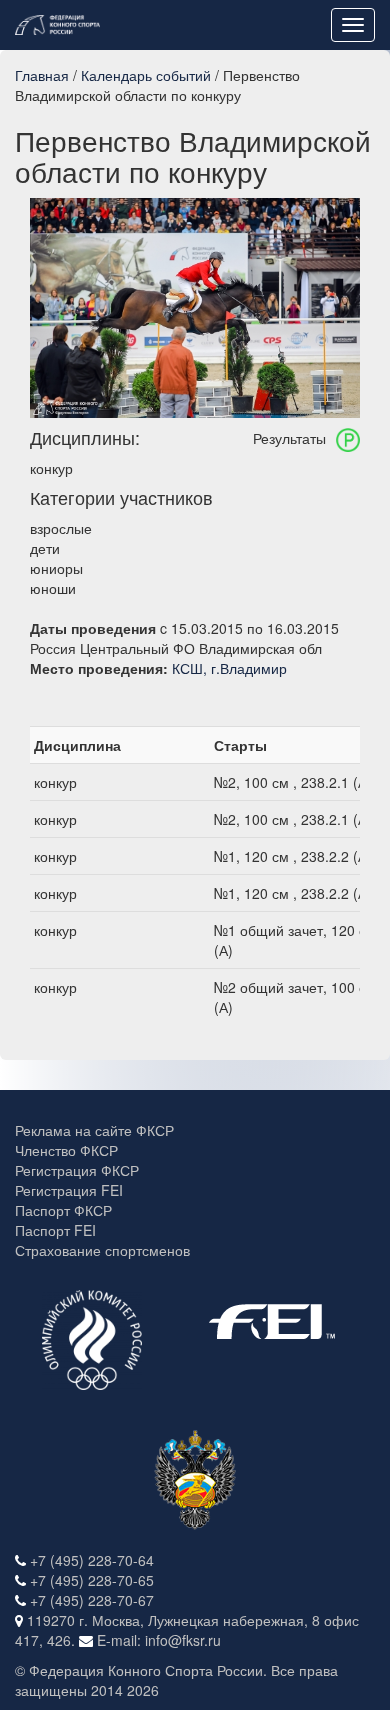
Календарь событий (146, 75)
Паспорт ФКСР (63, 1210)
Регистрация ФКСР (77, 1170)
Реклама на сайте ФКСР (94, 1130)
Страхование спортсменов (102, 1250)
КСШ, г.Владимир (229, 668)
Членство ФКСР (66, 1150)
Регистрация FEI (69, 1190)
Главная (42, 75)
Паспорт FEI (55, 1230)
